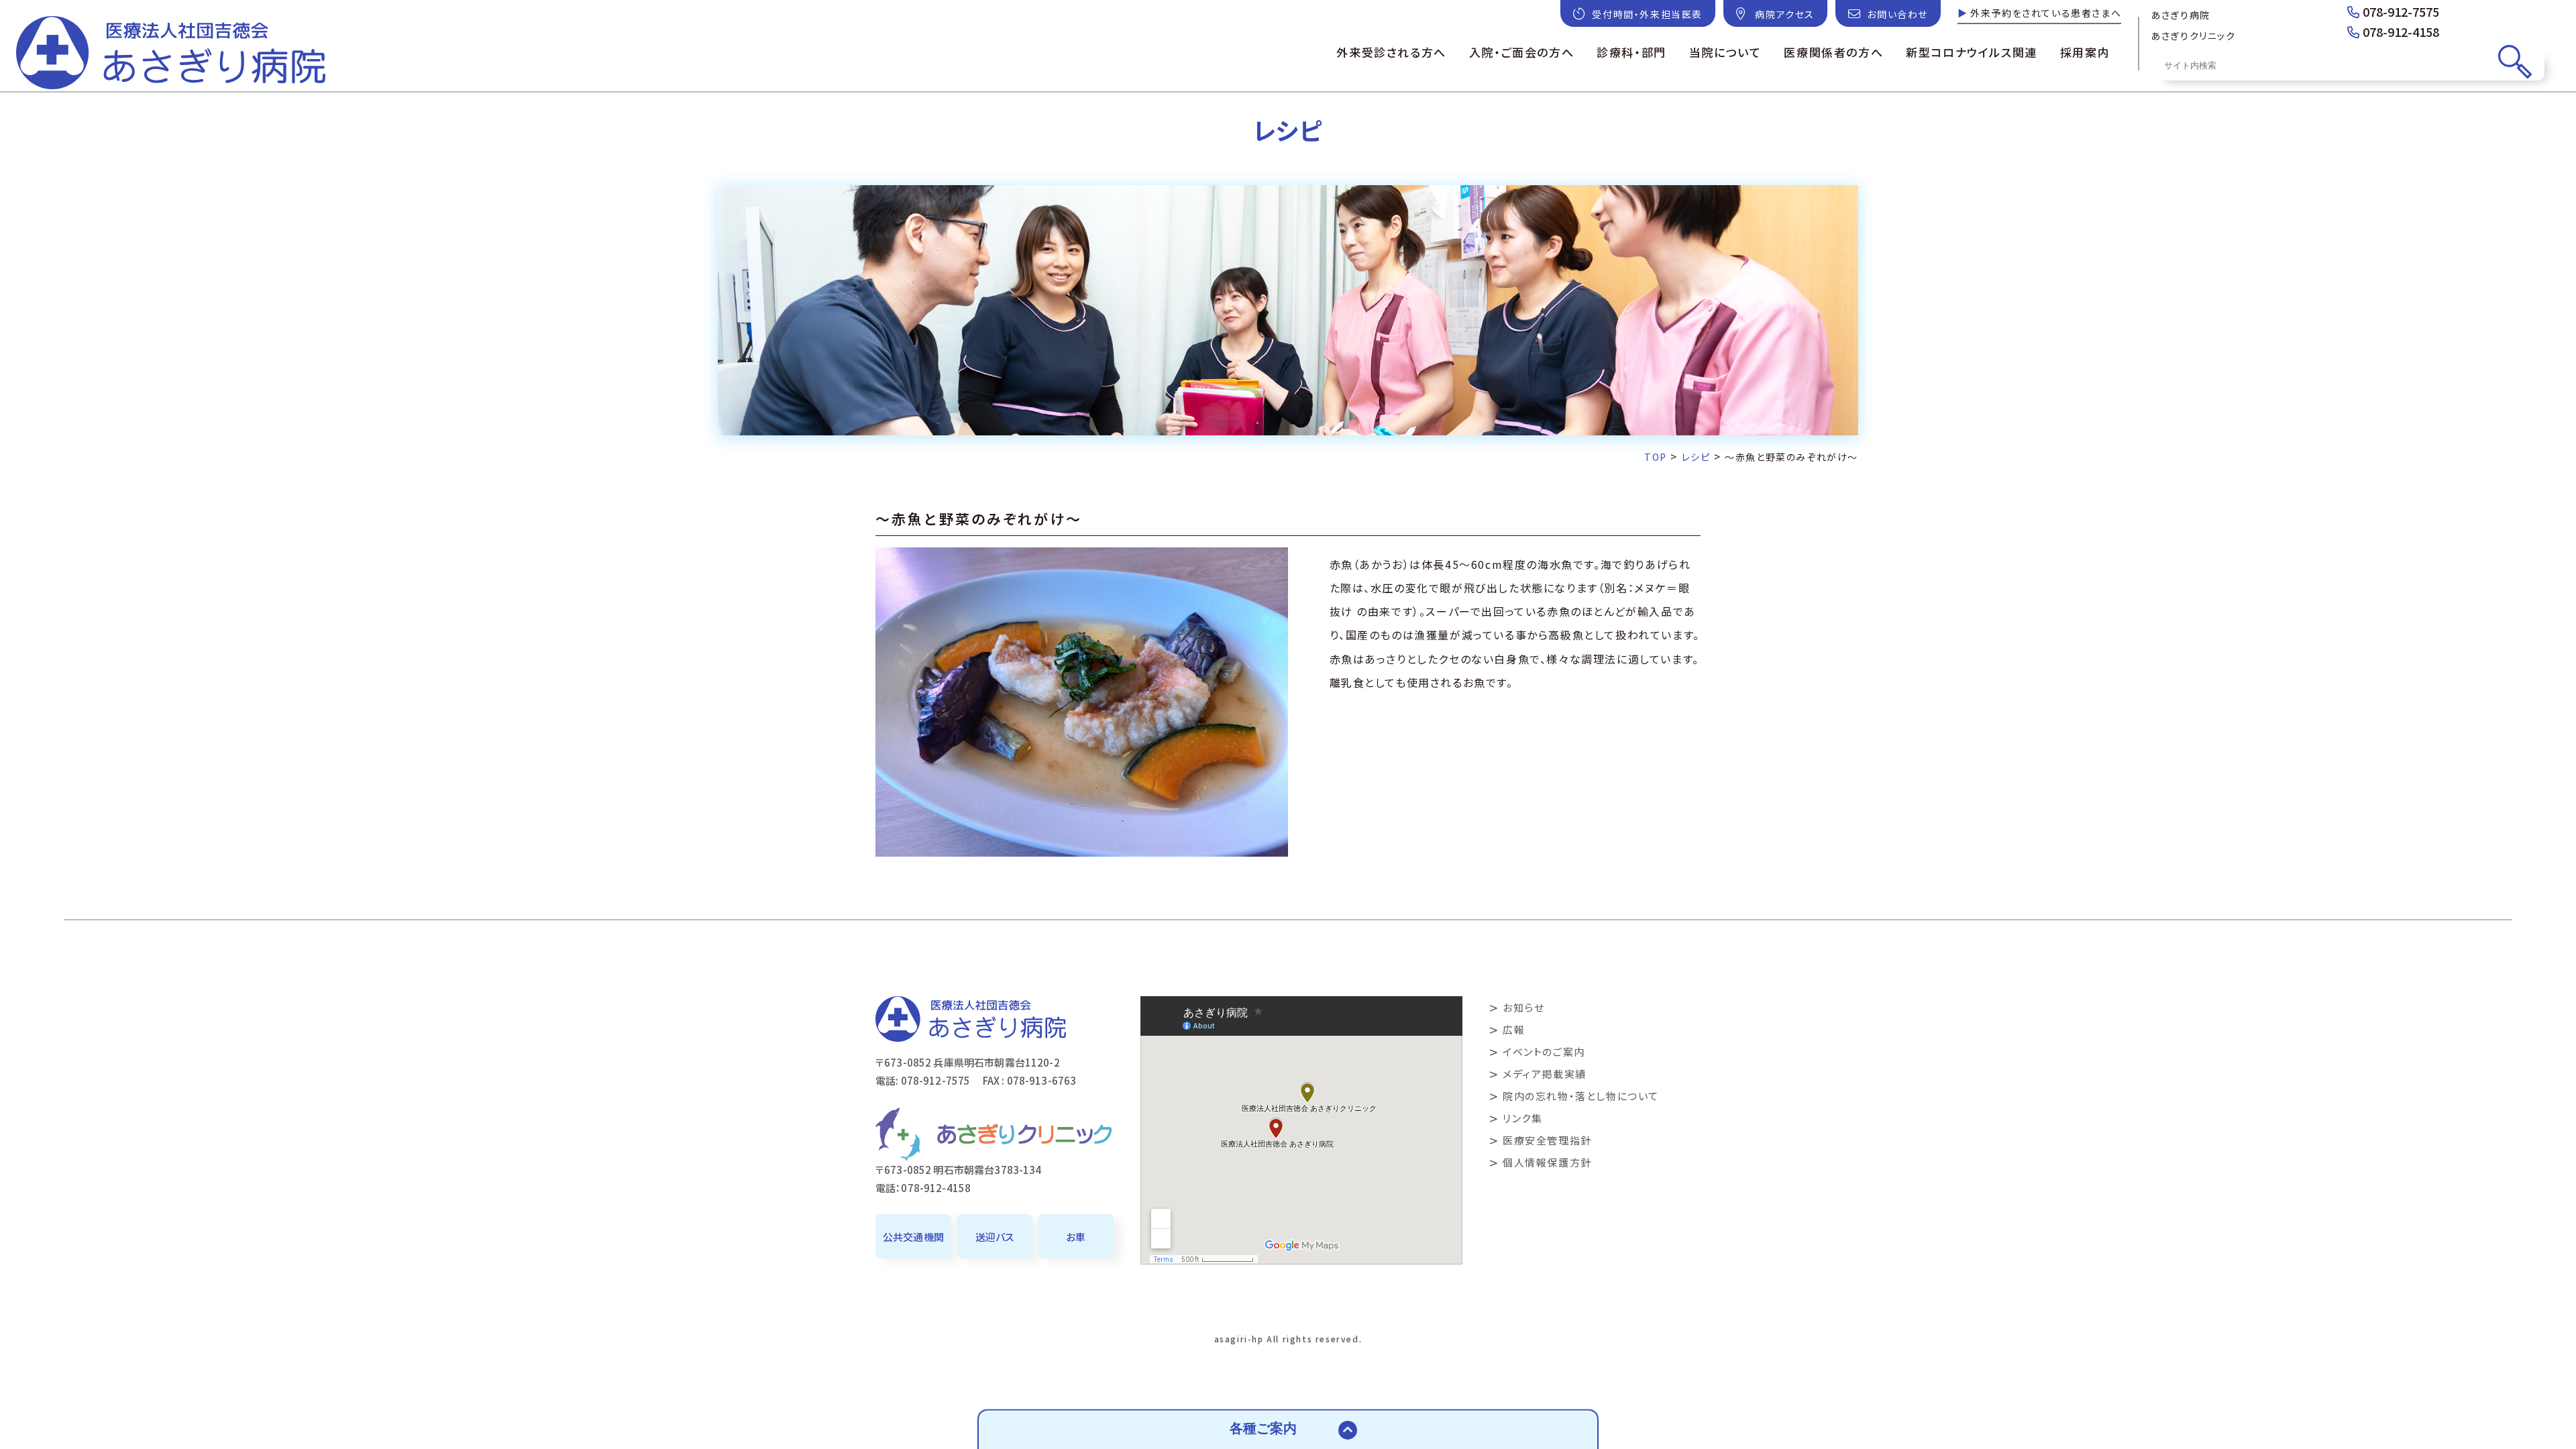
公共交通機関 (913, 1237)
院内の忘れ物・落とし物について (1581, 1096)
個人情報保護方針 (1547, 1162)
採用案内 (2085, 52)
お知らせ (1523, 1007)
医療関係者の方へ (1833, 52)
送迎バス (995, 1237)
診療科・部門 (1631, 52)
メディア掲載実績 (1545, 1074)
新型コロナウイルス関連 (1972, 52)
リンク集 (1522, 1118)
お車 (1076, 1237)
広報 (1514, 1029)
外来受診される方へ (1391, 52)
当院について (1725, 52)
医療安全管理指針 (1547, 1140)
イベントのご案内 (1544, 1052)
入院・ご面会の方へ (1521, 52)
